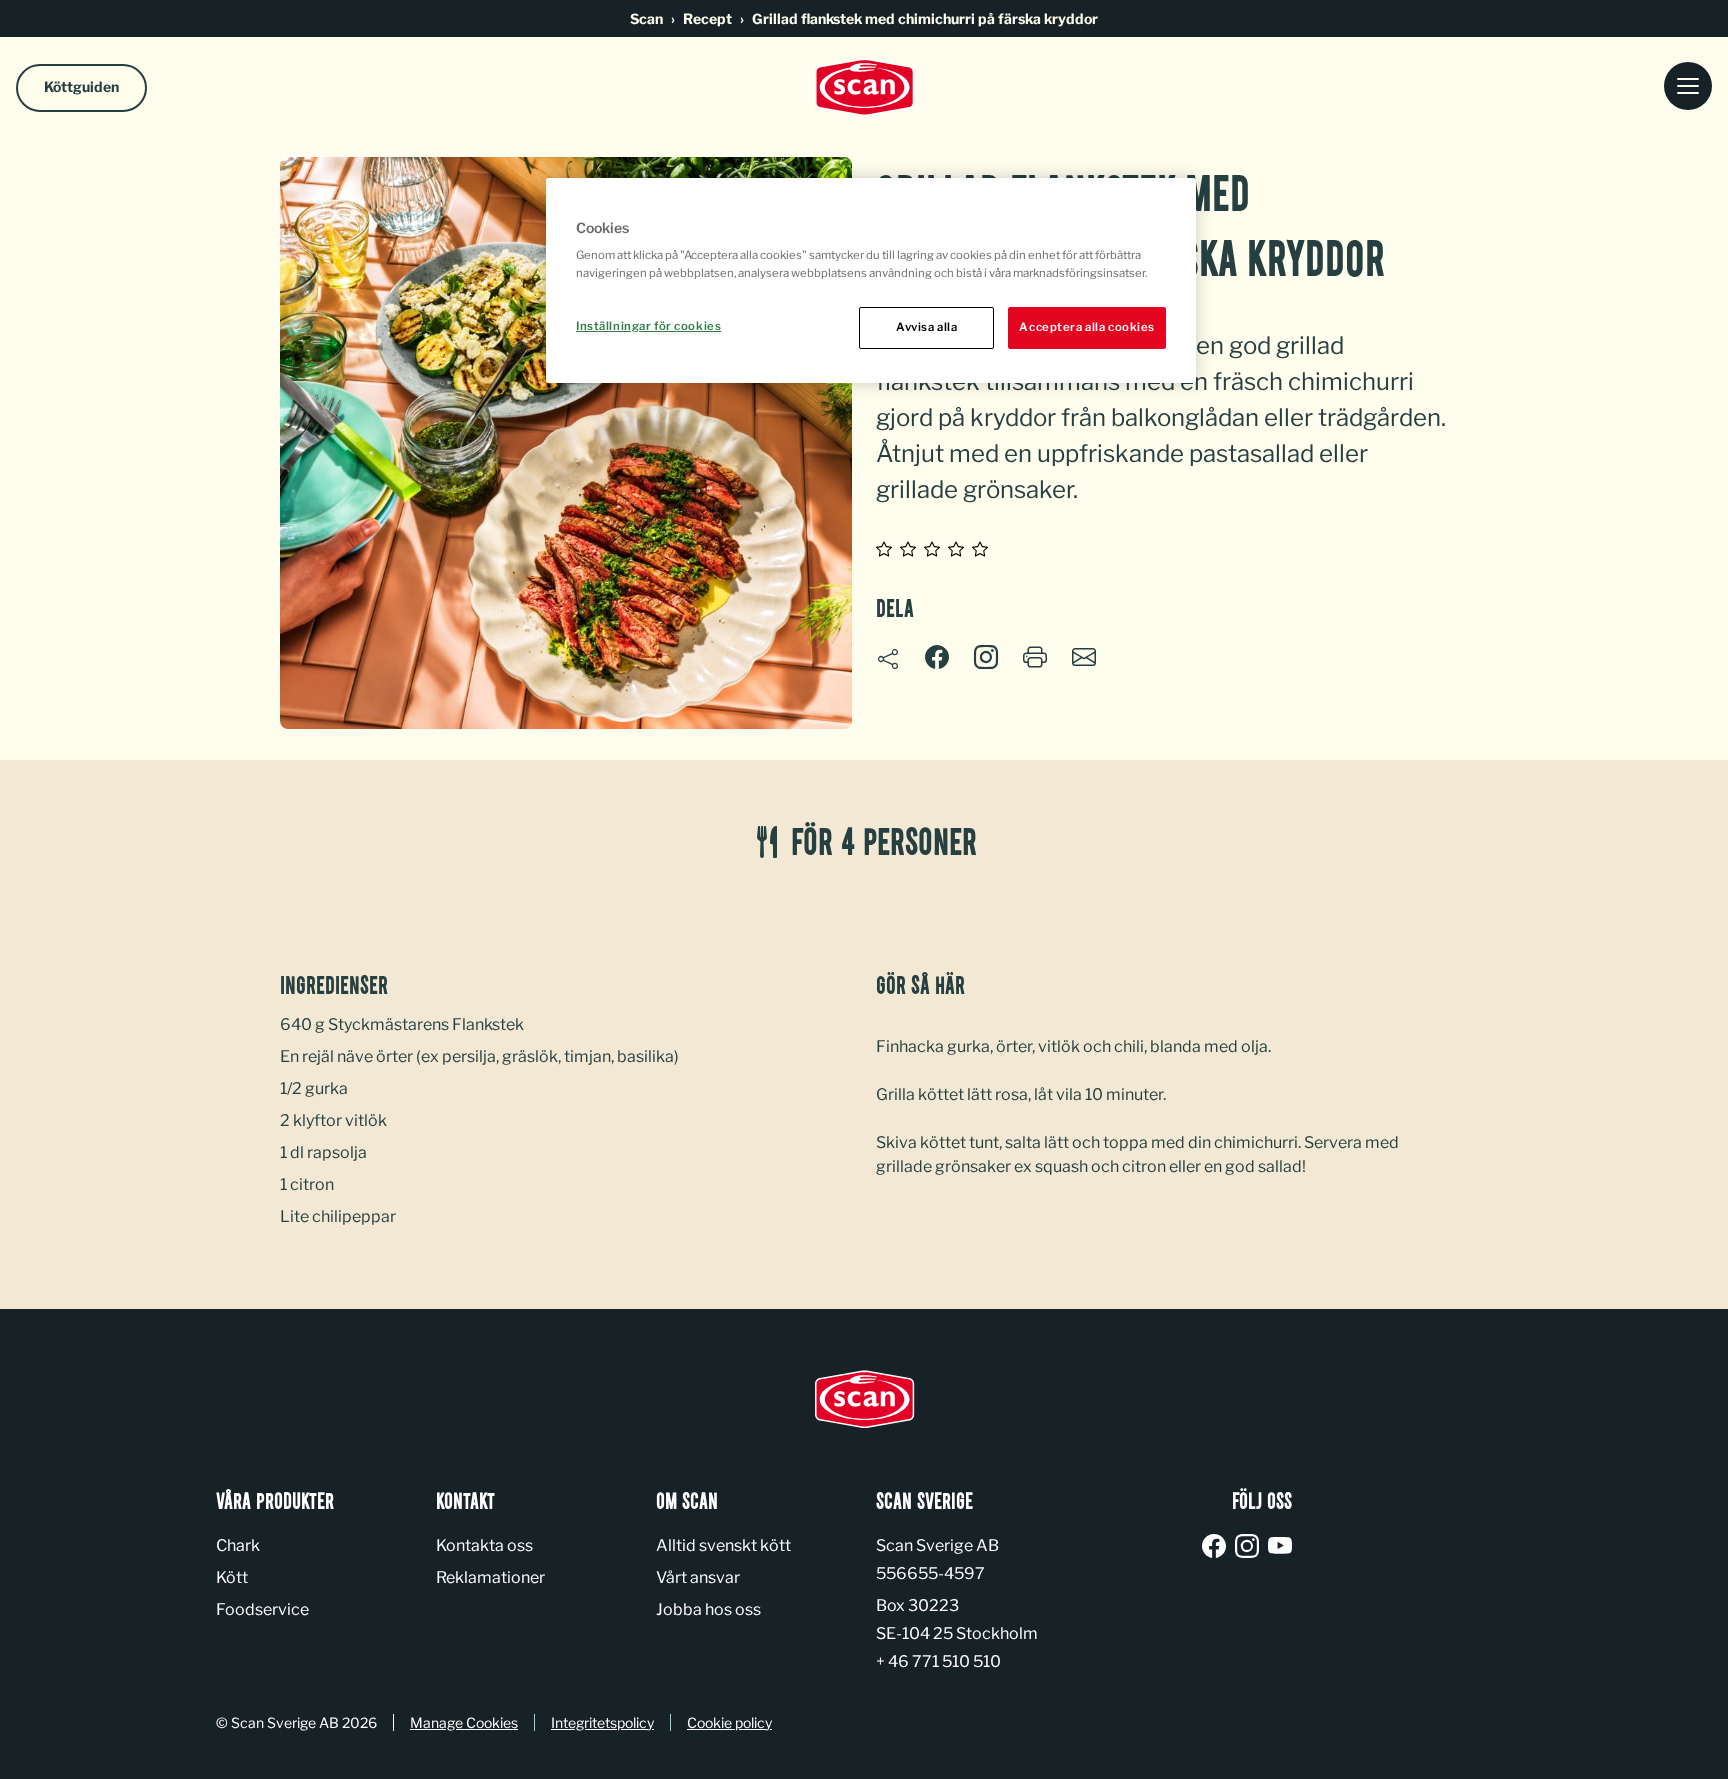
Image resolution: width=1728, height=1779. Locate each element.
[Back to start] (864, 87)
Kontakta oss (484, 1545)
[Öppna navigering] (1688, 87)
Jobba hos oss (708, 1609)
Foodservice (262, 1609)
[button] (986, 657)
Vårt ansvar (698, 1577)
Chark (238, 1545)
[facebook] (1217, 1547)
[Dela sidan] (888, 659)
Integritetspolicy (602, 1722)
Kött (232, 1577)
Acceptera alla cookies (1087, 327)
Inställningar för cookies (648, 326)
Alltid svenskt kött (723, 1545)
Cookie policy (729, 1722)
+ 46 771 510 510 (938, 1661)
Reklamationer (490, 1577)
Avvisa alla (926, 327)
